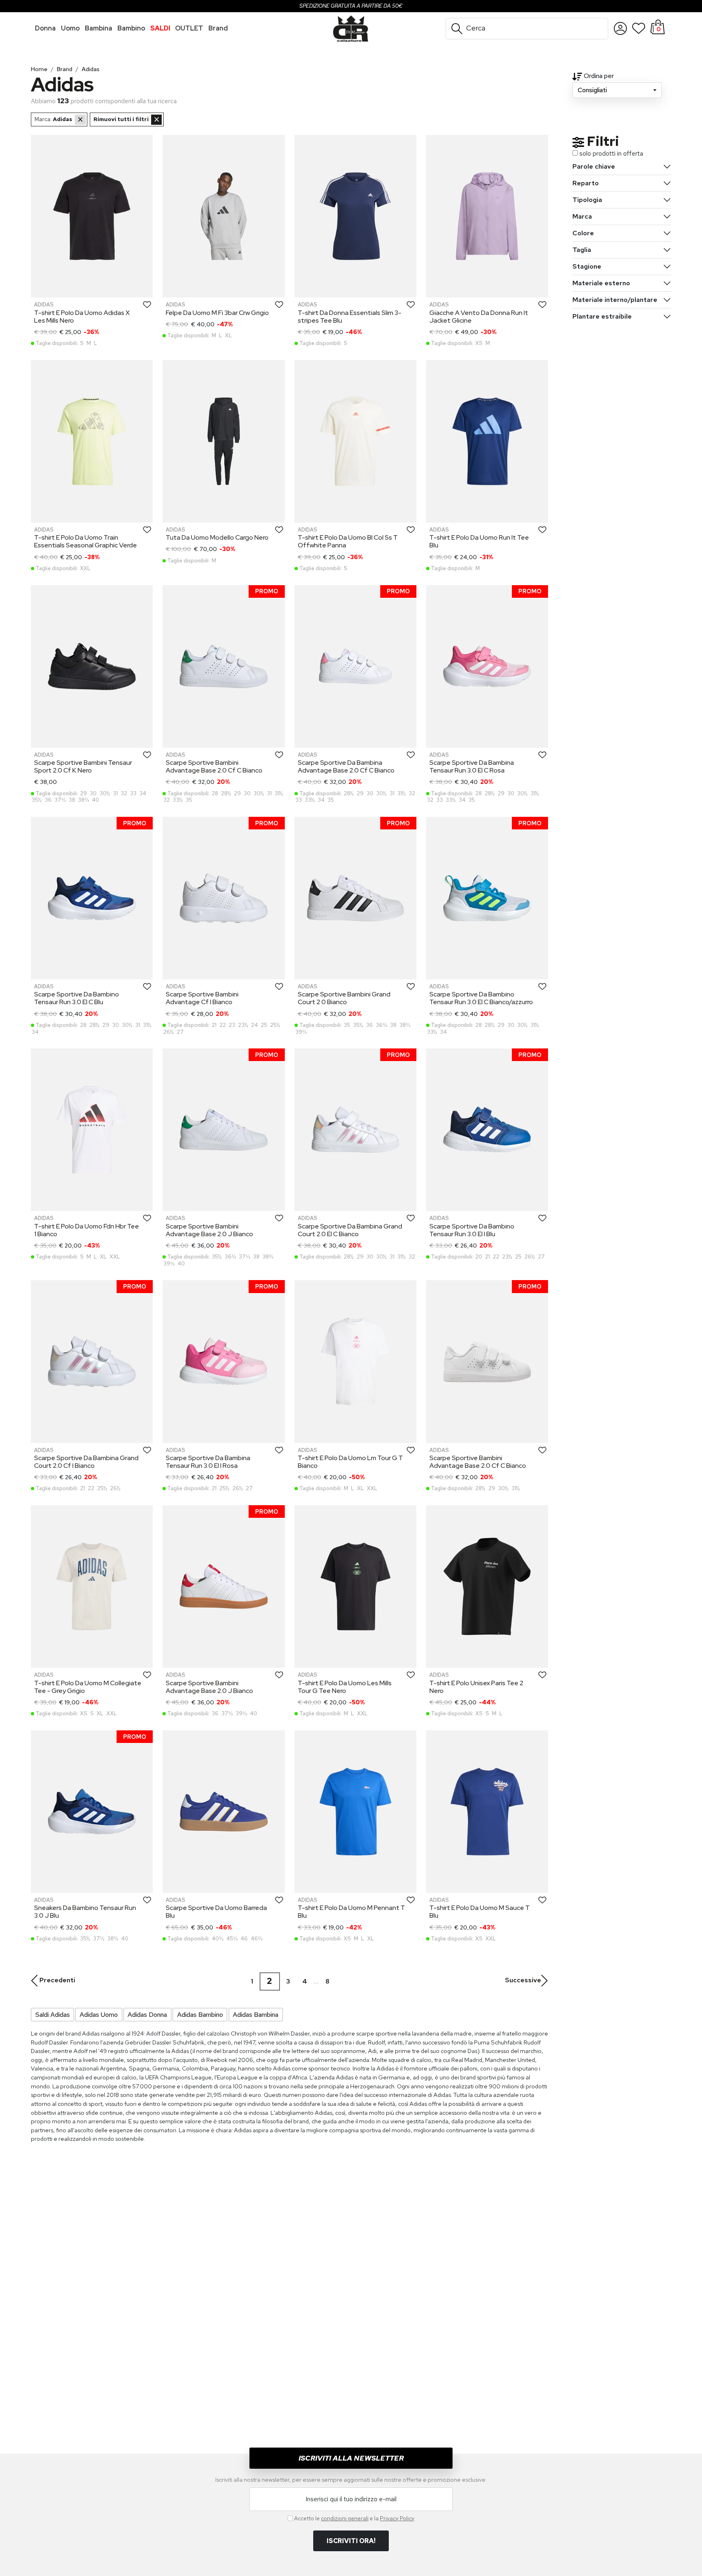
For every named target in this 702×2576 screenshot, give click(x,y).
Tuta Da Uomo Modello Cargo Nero (217, 537)
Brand (65, 69)
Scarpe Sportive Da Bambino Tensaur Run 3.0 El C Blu (77, 998)
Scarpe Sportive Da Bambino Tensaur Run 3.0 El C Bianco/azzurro (481, 998)
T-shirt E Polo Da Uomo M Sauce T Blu (480, 1912)
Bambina (99, 28)
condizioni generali (345, 2518)
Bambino (131, 28)
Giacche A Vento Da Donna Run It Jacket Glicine (479, 317)
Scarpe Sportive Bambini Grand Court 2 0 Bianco (344, 998)
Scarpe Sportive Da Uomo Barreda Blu (216, 1912)
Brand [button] (218, 28)
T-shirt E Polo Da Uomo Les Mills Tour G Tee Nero (345, 1687)
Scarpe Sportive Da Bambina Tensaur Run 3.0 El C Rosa (472, 766)
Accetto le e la (354, 2518)
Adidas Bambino (200, 2015)
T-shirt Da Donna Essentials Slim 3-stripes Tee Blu (350, 317)
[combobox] (617, 90)
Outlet (189, 28)
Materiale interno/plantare (615, 300)
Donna (45, 28)
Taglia (582, 250)
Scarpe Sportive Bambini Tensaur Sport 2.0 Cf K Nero (83, 766)
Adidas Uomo (99, 2015)
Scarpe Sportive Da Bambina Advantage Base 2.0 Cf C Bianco (346, 766)
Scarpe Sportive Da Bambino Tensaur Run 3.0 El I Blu (472, 1230)
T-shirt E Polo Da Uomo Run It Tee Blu (479, 541)
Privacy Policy (397, 2518)
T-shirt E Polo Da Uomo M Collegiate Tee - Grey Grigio (88, 1687)
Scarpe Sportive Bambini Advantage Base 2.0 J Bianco (209, 1230)
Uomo (70, 28)
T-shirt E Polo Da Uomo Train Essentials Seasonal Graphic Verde (86, 541)
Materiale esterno (601, 283)
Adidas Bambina (256, 2015)
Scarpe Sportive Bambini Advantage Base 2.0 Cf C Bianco (214, 766)
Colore (583, 233)
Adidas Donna (147, 2015)
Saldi (160, 28)
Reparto (586, 183)
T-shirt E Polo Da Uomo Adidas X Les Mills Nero (82, 317)
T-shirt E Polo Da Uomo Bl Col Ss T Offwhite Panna (348, 541)
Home (39, 69)
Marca (582, 216)
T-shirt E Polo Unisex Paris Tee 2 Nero (476, 1687)
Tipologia (587, 200)
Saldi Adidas (53, 2015)
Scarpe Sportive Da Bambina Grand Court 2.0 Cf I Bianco (86, 1462)
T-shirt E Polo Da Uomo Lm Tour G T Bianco (350, 1462)
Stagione (587, 266)
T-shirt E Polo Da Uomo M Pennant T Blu (351, 1912)
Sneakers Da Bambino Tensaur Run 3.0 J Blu (85, 1912)
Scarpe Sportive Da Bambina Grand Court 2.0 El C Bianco (350, 1230)
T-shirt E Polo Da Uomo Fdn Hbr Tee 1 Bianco (87, 1230)
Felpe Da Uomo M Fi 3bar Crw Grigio (217, 313)
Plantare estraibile (602, 316)
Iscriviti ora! (351, 2541)
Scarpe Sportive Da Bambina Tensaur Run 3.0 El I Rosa (208, 1462)
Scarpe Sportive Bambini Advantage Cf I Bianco (202, 998)
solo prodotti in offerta (611, 153)
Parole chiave (594, 166)
